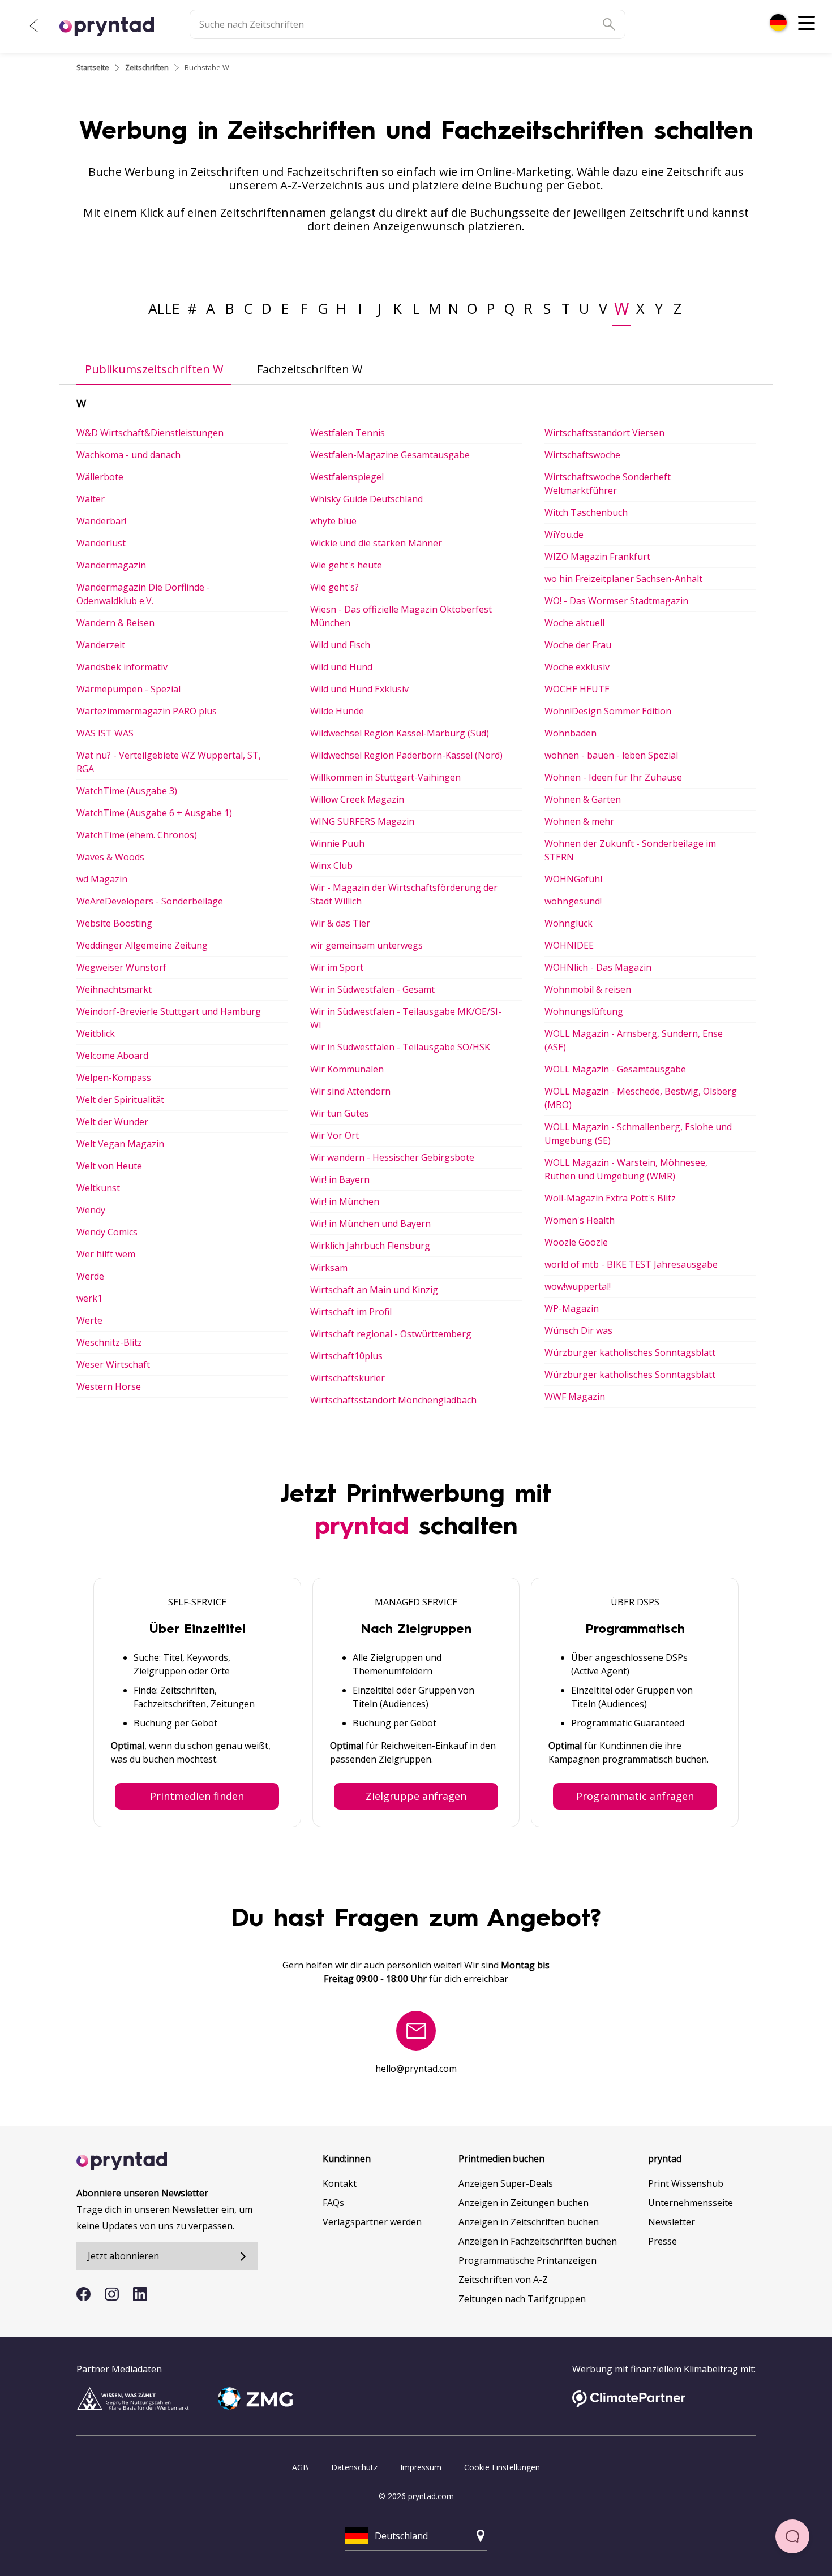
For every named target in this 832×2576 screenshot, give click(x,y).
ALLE (164, 308)
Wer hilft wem (106, 1254)
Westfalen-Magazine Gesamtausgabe (390, 455)
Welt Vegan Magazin (120, 1144)
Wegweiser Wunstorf (121, 967)
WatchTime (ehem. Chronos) (137, 835)
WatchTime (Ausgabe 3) (127, 791)
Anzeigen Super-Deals (506, 2183)
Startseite (93, 67)
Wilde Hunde (337, 711)
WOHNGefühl (573, 879)
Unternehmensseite (691, 2203)
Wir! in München (345, 1201)
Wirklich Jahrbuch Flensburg (370, 1246)
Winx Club (331, 865)
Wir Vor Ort (334, 1135)
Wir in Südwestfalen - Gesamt (372, 989)
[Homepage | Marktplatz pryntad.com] (113, 27)
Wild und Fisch (340, 645)
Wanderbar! (101, 521)
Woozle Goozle (576, 1242)
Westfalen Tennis (348, 433)
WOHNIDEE (569, 945)
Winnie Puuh (337, 843)
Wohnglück (569, 923)
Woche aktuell (574, 623)
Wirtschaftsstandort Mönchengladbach (393, 1400)
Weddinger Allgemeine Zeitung (142, 945)
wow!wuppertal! (578, 1286)
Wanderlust (101, 543)
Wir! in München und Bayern (370, 1224)
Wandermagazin (111, 565)
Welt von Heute (109, 1166)
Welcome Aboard (112, 1056)
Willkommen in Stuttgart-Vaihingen (385, 777)
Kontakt (340, 2183)
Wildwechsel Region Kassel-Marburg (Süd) (400, 733)
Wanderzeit (101, 645)
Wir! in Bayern (340, 1179)
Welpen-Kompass (114, 1078)
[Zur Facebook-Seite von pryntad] (83, 2294)
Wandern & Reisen (115, 623)
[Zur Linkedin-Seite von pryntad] (140, 2294)
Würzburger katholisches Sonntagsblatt (630, 1352)
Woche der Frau (578, 645)
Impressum (421, 2467)
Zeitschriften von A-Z (503, 2280)
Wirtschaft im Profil (351, 1312)
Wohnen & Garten (583, 799)
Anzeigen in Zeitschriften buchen (529, 2222)
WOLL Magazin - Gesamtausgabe (615, 1069)
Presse (662, 2241)
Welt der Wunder (112, 1122)
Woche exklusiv (577, 667)
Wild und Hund (341, 667)
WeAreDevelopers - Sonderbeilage (150, 901)
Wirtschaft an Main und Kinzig (374, 1290)
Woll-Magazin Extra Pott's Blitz (610, 1198)
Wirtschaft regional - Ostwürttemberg (391, 1334)
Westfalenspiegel (347, 477)
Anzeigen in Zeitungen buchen (524, 2203)
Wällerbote (100, 477)
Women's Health (580, 1220)
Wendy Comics (107, 1232)
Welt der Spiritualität (120, 1100)
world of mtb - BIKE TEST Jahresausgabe (631, 1264)
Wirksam (329, 1268)
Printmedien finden (197, 1796)
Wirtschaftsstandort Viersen (604, 433)
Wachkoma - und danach (128, 455)
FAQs (333, 2203)
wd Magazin (102, 879)
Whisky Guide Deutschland (366, 499)
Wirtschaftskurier (348, 1378)
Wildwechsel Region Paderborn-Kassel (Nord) (406, 755)
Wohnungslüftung (584, 1011)
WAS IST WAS (105, 733)
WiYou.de (564, 535)
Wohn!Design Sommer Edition (608, 711)
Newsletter (672, 2222)
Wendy (91, 1210)
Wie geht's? (334, 587)
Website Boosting (114, 923)
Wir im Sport (337, 967)
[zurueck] (34, 25)
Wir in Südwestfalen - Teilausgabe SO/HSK (400, 1047)
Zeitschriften (147, 67)
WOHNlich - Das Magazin (598, 967)
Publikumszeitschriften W (154, 369)
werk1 (89, 1298)
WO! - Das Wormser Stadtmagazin (616, 601)
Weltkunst (98, 1188)
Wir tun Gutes (340, 1113)
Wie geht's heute (346, 565)
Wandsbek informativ (122, 667)
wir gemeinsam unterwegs (366, 945)
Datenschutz (354, 2467)
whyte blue (333, 521)
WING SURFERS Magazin (362, 821)
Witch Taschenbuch (586, 512)
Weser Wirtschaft (113, 1364)
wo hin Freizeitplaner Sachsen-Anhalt (623, 579)
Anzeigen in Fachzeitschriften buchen (538, 2241)
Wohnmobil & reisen (588, 989)
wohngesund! (573, 901)
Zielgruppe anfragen (416, 1796)
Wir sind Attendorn (350, 1091)
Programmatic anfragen (635, 1796)
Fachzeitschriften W (310, 369)
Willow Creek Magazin (357, 799)
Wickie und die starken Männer (376, 543)
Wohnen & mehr (579, 821)
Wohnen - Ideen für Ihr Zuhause (613, 777)
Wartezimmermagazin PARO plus (147, 711)
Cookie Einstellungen (502, 2467)
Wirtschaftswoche (582, 455)
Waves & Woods (110, 857)
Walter (91, 499)
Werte (89, 1320)
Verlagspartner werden (372, 2222)
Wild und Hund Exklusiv (359, 689)
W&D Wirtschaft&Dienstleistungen (150, 433)
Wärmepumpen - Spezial (128, 689)
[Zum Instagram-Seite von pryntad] (112, 2294)
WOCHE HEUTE (577, 689)
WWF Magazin (575, 1397)
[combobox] (778, 23)
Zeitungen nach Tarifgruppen (522, 2299)
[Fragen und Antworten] (792, 2536)
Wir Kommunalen (347, 1069)
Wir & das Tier (340, 923)
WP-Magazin (572, 1308)
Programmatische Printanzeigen (527, 2260)
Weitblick (96, 1033)
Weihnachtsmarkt (114, 989)
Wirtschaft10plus (346, 1356)
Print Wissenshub (686, 2183)
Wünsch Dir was (578, 1330)
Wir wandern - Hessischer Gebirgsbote (392, 1157)
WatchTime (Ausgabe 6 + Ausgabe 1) (154, 813)
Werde (90, 1276)
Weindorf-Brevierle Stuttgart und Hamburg (169, 1011)
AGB (300, 2467)
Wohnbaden (571, 733)
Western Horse (109, 1386)
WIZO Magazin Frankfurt (597, 557)
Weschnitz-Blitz (109, 1342)
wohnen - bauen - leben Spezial (611, 755)
